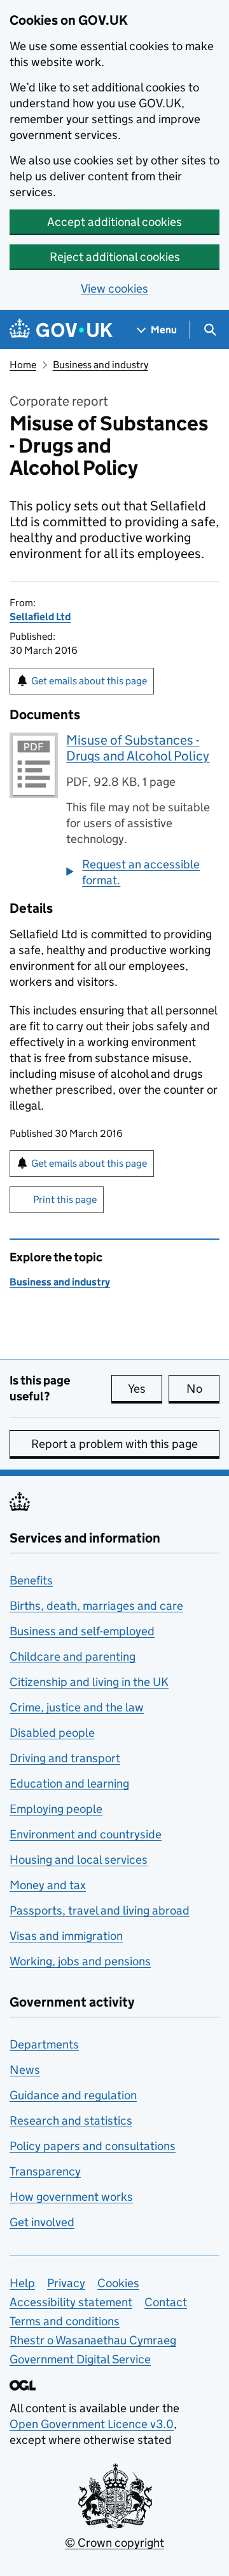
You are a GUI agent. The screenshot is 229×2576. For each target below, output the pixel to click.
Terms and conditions (65, 2321)
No (203, 1389)
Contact (166, 2302)
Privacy (66, 2283)
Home (23, 365)
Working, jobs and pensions (80, 1961)
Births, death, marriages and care (96, 1606)
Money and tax (48, 1885)
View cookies (114, 289)
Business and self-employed (82, 1631)
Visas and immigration (66, 1936)
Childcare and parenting (73, 1656)
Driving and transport (65, 1758)
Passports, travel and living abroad (100, 1910)
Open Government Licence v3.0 (92, 2424)
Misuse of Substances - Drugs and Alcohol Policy (138, 748)
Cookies (118, 2283)
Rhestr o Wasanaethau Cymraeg (93, 2340)
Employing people (56, 1809)
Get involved (42, 2222)
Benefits (31, 1580)
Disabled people (52, 1733)
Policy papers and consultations (93, 2146)
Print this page (65, 1199)
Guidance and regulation (73, 2095)
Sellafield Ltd (40, 617)
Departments (44, 2044)
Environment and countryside (86, 1834)
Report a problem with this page (114, 1444)
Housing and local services (79, 1860)
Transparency (45, 2171)
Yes (145, 1389)
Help (22, 2283)
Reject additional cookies (115, 257)
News (25, 2070)
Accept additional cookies (114, 222)
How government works (71, 2197)
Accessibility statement (71, 2302)
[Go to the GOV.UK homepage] (61, 330)
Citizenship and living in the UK (89, 1682)
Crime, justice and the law (77, 1707)
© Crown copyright (114, 2543)
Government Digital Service (80, 2359)
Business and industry (101, 365)
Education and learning (69, 1783)
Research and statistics (71, 2121)
